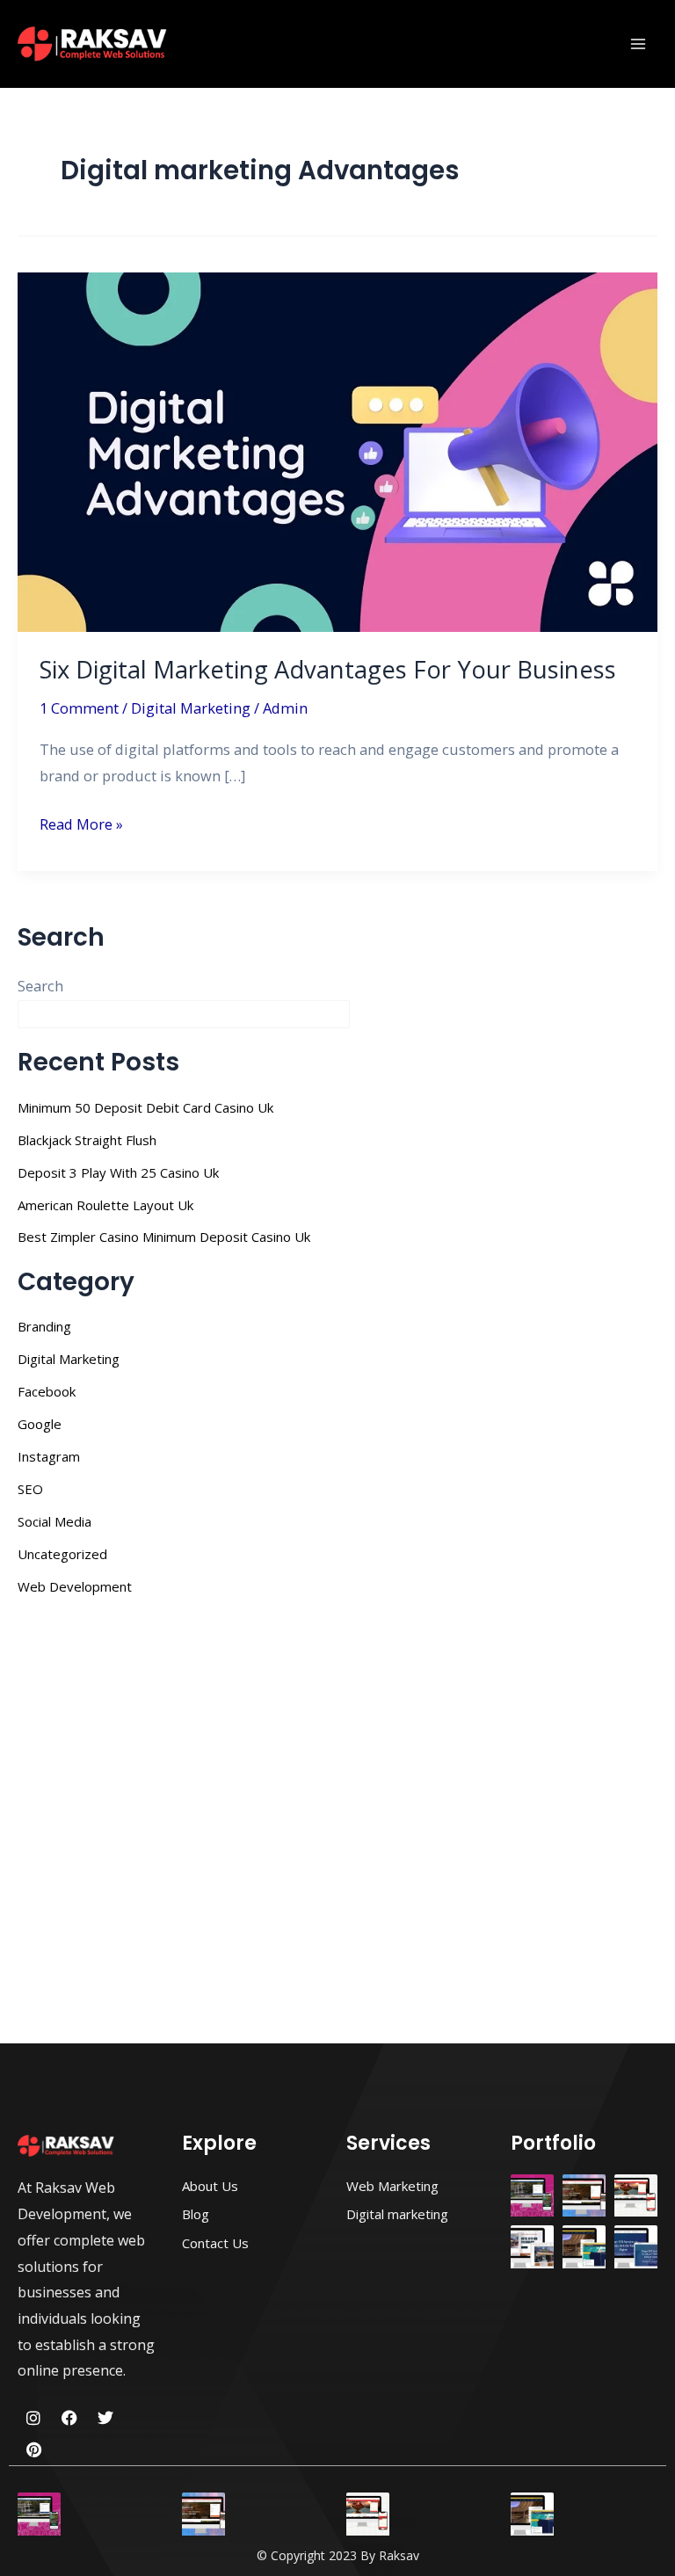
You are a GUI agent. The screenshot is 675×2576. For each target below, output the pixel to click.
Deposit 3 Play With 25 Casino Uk (118, 1172)
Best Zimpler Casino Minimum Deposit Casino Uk (164, 1237)
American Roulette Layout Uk (105, 1205)
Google (40, 1424)
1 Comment (79, 708)
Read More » (81, 823)
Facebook (47, 1391)
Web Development (75, 1586)
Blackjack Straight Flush (87, 1140)
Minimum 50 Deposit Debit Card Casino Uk (145, 1107)
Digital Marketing (191, 708)
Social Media (54, 1521)
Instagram (49, 1456)
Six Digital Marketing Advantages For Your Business (328, 669)
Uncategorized (62, 1554)
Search (40, 986)
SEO (30, 1489)
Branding (44, 1326)
